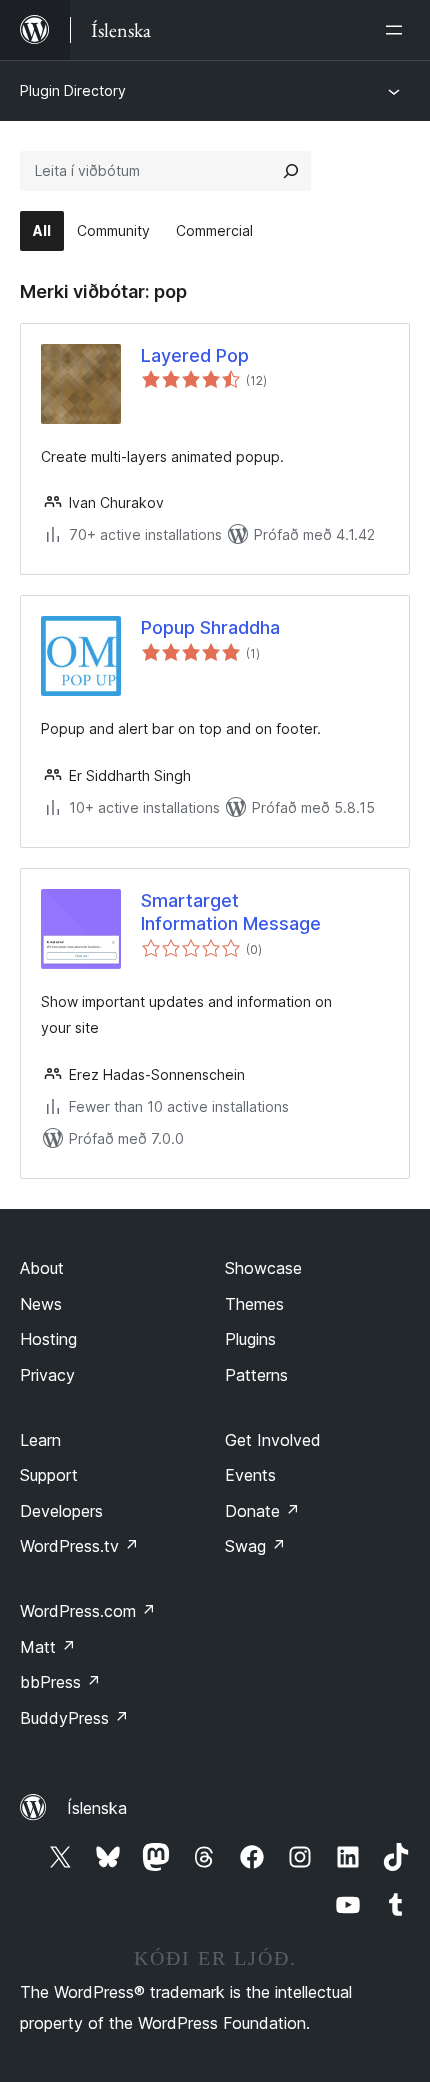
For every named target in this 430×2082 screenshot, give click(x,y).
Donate (262, 1511)
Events (250, 1475)
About (42, 1268)
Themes (254, 1304)
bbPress (60, 1682)
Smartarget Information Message (231, 912)
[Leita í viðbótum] (291, 171)
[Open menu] (398, 30)
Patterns (256, 1375)
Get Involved (273, 1440)
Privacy (47, 1375)
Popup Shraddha (210, 627)
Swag (255, 1546)
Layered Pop (195, 355)
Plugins (250, 1339)
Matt (48, 1647)
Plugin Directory (73, 90)
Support (49, 1475)
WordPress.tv (79, 1546)
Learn (40, 1440)
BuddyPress (74, 1718)
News (41, 1304)
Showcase (263, 1268)
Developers (61, 1511)
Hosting (48, 1339)
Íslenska (97, 1808)
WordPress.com (88, 1611)
